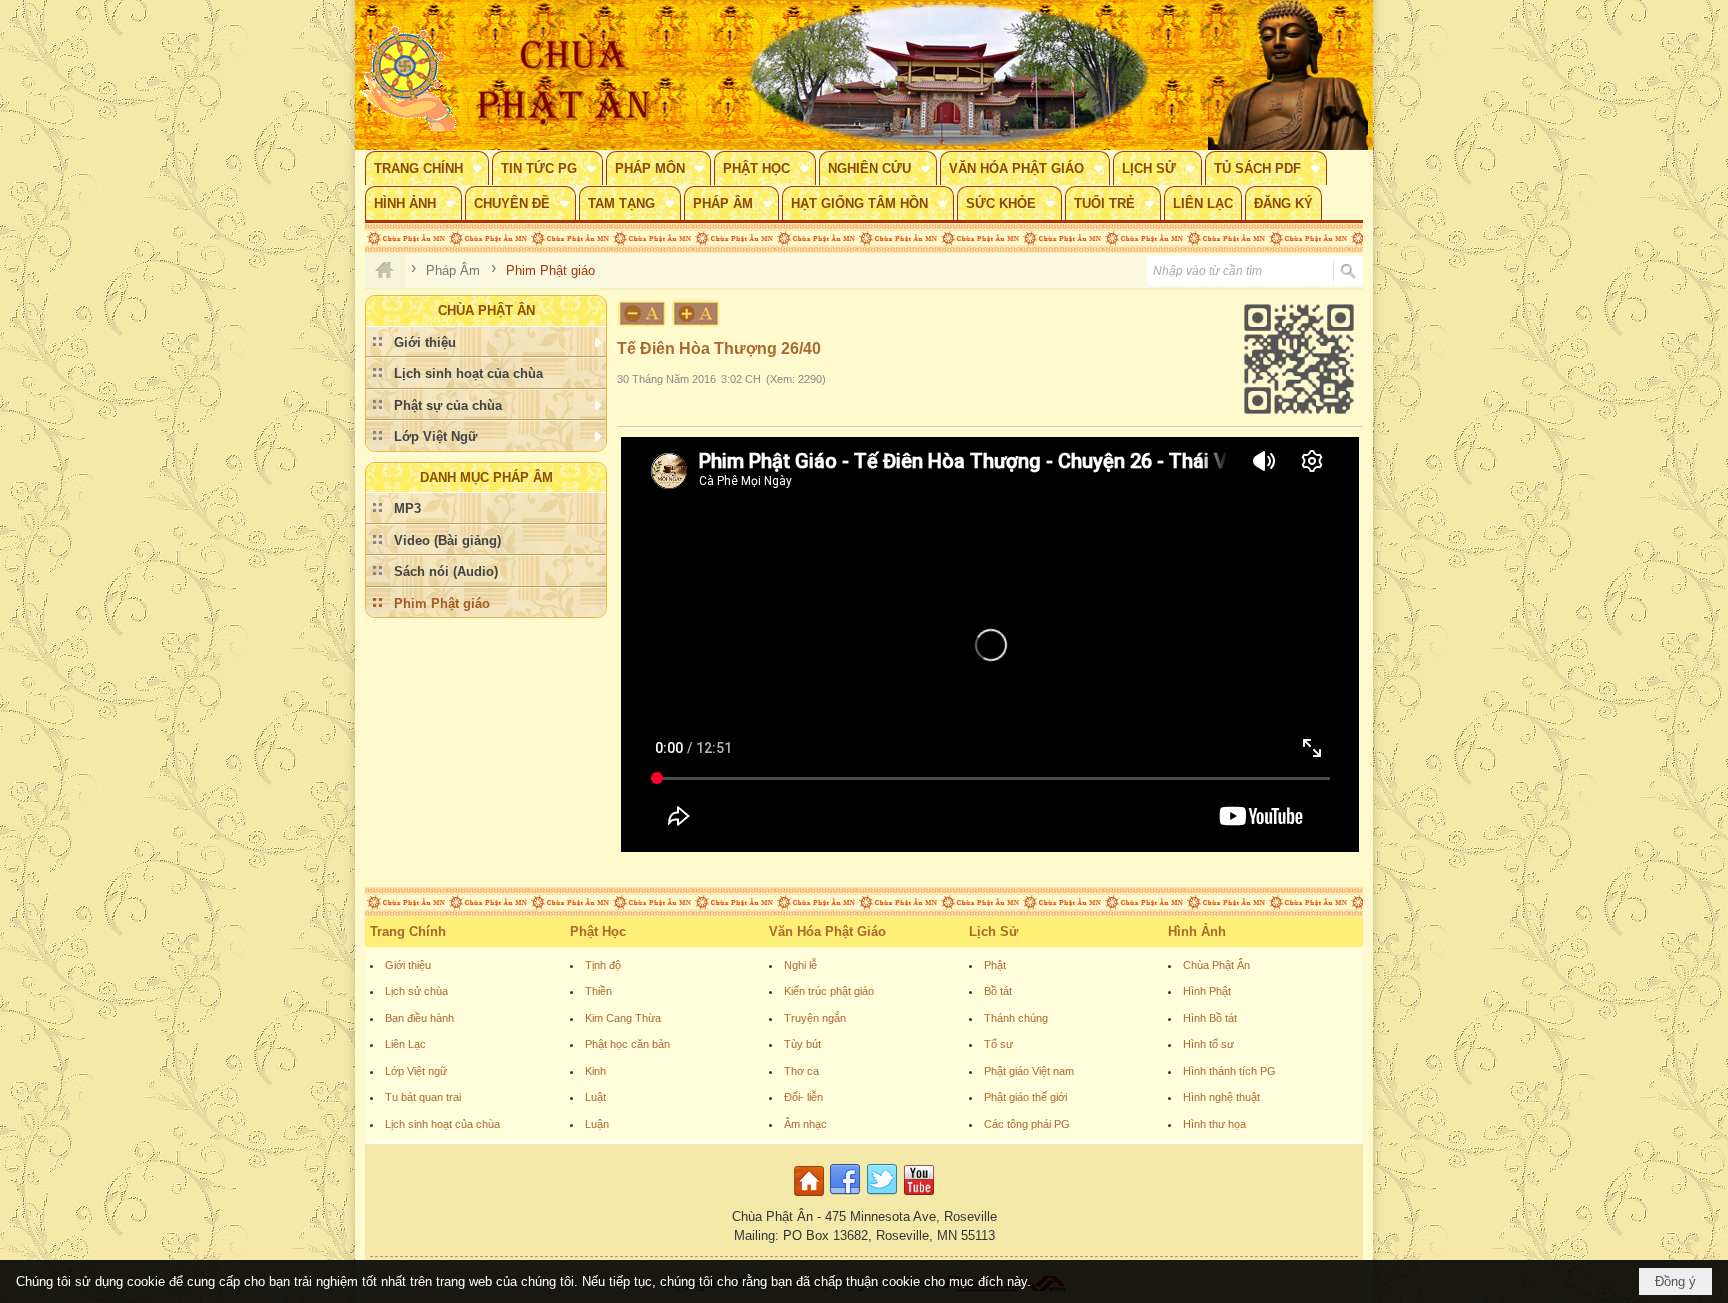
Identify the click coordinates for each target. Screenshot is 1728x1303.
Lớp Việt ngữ (416, 1071)
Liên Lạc (405, 1044)
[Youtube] (919, 1196)
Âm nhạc (805, 1124)
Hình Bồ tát (1210, 1018)
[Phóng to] (697, 313)
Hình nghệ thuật (1221, 1097)
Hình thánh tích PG (1229, 1071)
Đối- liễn (803, 1097)
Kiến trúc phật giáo (829, 991)
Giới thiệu (408, 965)
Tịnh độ (603, 965)
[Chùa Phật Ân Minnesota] (949, 75)
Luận (597, 1124)
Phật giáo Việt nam (1029, 1071)
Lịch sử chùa (416, 991)
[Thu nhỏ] (642, 313)
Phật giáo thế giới (1025, 1097)
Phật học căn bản (627, 1044)
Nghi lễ (800, 965)
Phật (995, 965)
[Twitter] (882, 1196)
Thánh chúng (1016, 1018)
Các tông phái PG (1027, 1124)
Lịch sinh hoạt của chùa (442, 1124)
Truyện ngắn (815, 1018)
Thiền (598, 991)
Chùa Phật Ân (1216, 965)
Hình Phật (1207, 991)
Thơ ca (801, 1071)
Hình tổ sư (1208, 1044)
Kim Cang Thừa (623, 1018)
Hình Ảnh (1197, 931)
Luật (595, 1097)
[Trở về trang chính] (811, 1196)
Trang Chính (408, 931)
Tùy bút (802, 1044)
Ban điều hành (419, 1018)
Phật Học (598, 931)
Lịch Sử (993, 931)
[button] (427, 168)
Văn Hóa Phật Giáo (827, 931)
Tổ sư (998, 1044)
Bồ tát (998, 991)
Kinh (595, 1071)
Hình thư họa (1214, 1124)
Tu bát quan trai (423, 1097)
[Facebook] (845, 1196)
